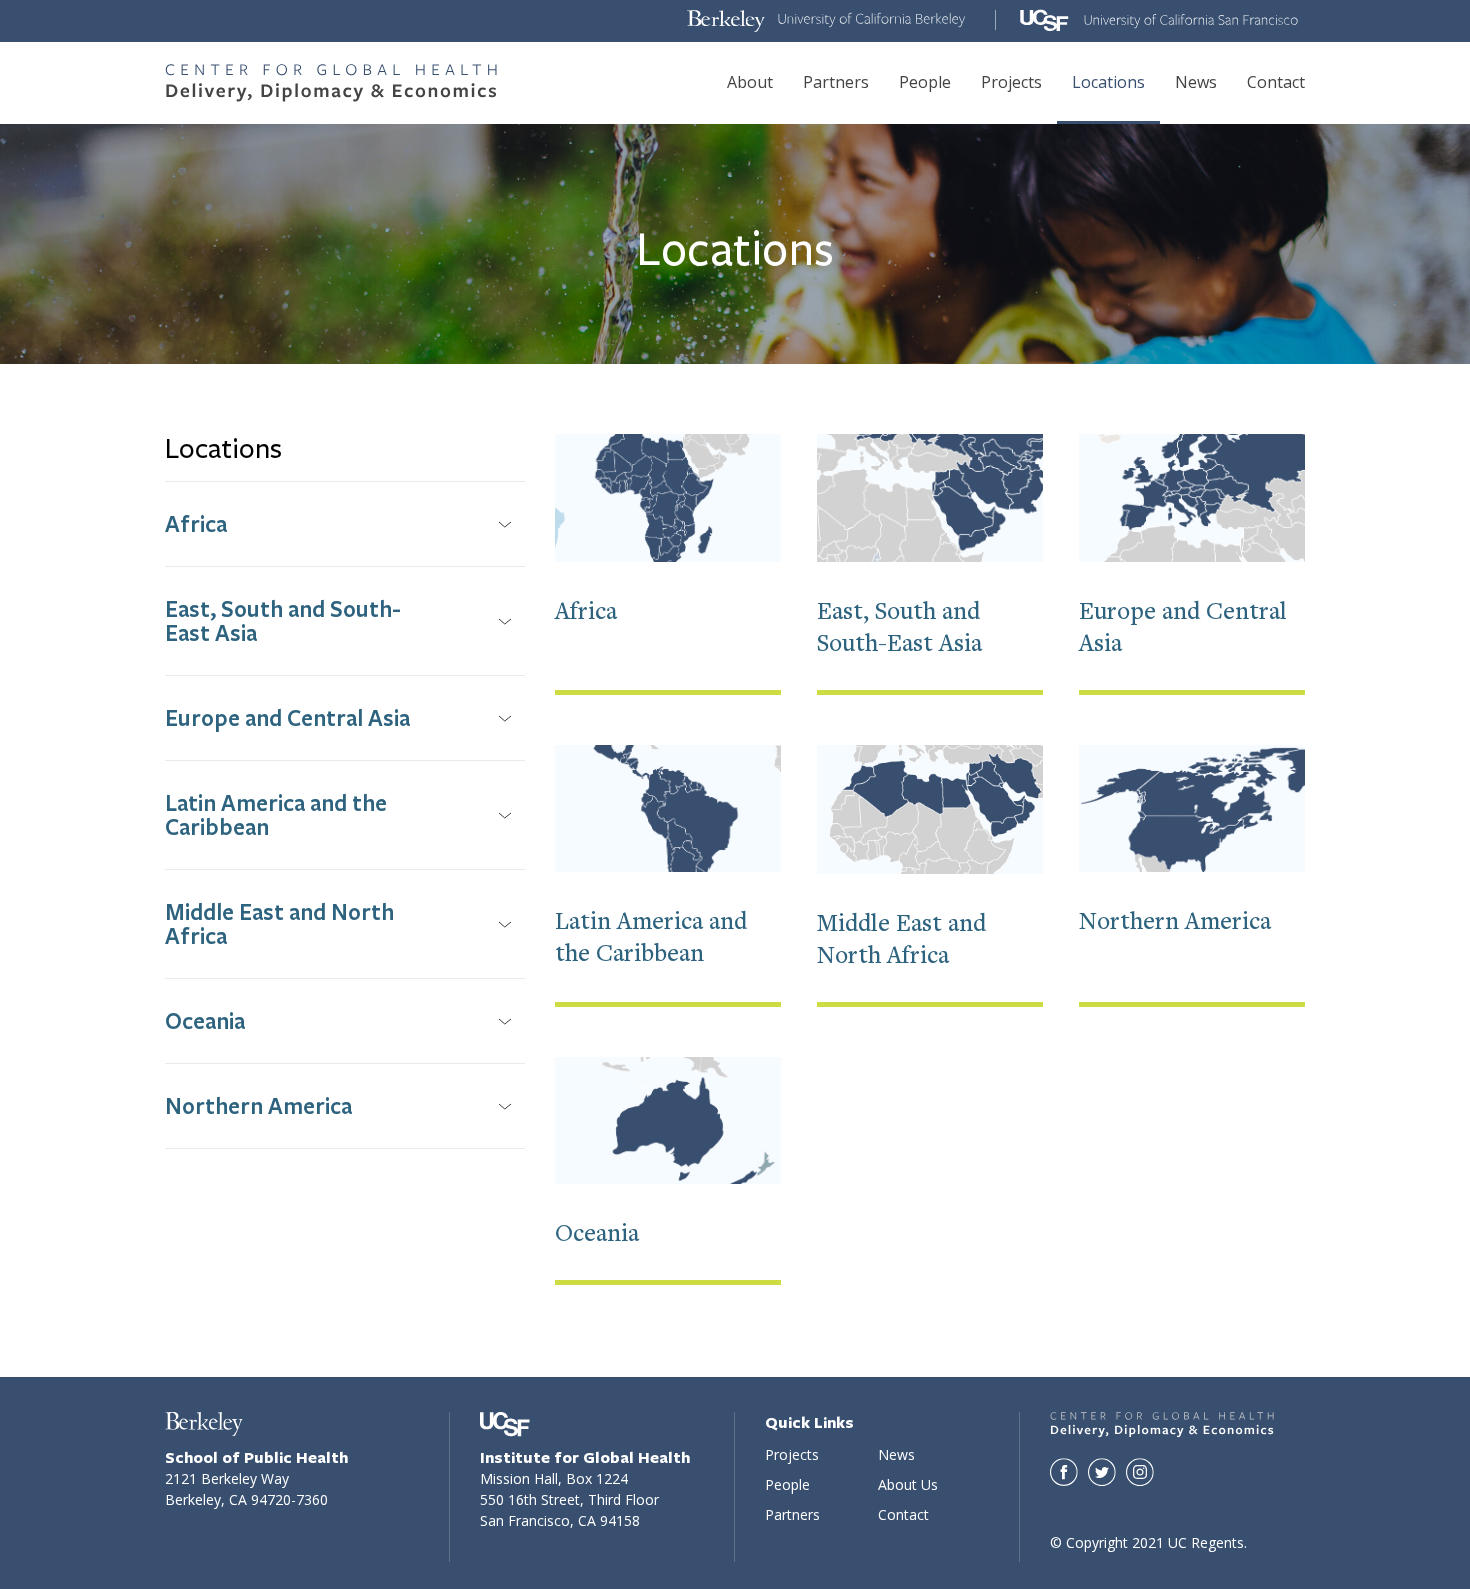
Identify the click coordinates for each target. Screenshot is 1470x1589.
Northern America (258, 1105)
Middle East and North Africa (279, 923)
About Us (908, 1484)
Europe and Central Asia (287, 717)
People (925, 82)
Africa (196, 523)
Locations (1108, 82)
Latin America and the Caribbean (276, 814)
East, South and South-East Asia (283, 620)
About (750, 82)
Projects (1011, 82)
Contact (1276, 82)
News (1196, 82)
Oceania (205, 1020)
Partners (836, 82)
